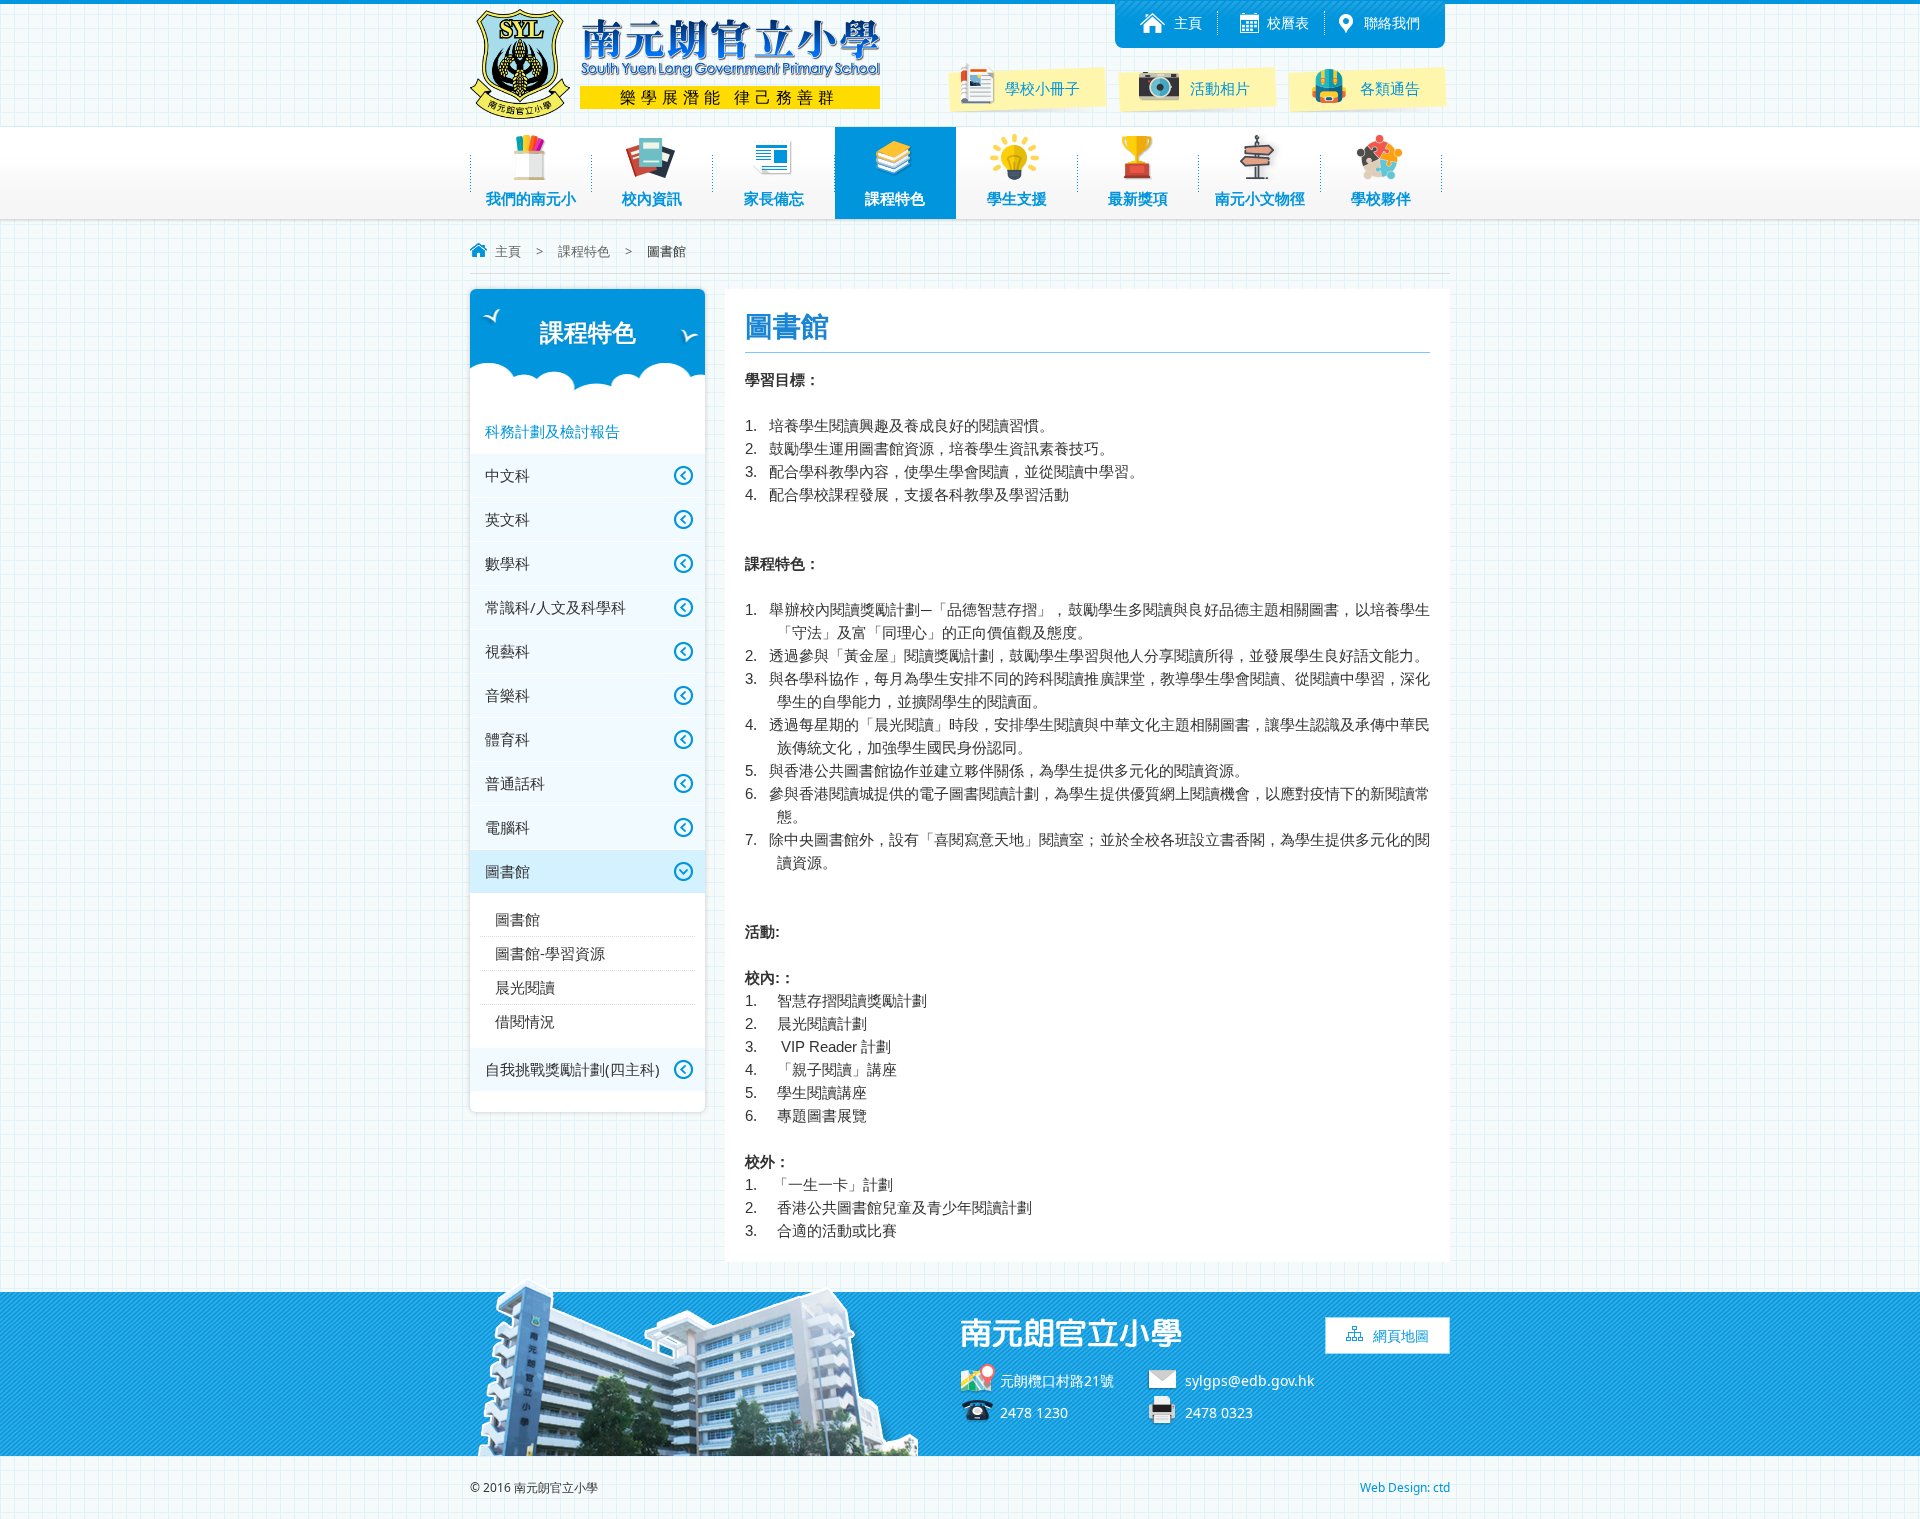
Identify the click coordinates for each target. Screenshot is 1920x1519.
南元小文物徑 (1260, 198)
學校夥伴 (1381, 198)
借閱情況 (525, 1021)
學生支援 (1017, 198)
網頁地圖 (1401, 1335)
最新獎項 (1138, 198)
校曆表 (1288, 22)
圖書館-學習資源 (550, 953)
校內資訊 (652, 198)
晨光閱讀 (525, 987)
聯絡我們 (1392, 22)
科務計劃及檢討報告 (552, 431)
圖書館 (517, 919)
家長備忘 (774, 198)
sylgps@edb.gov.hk (1249, 1380)
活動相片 (1220, 88)
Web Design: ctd (1405, 1487)
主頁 (1188, 22)
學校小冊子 (1042, 88)
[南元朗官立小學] (520, 113)
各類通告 (1390, 88)
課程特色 (895, 198)
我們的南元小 (531, 198)
